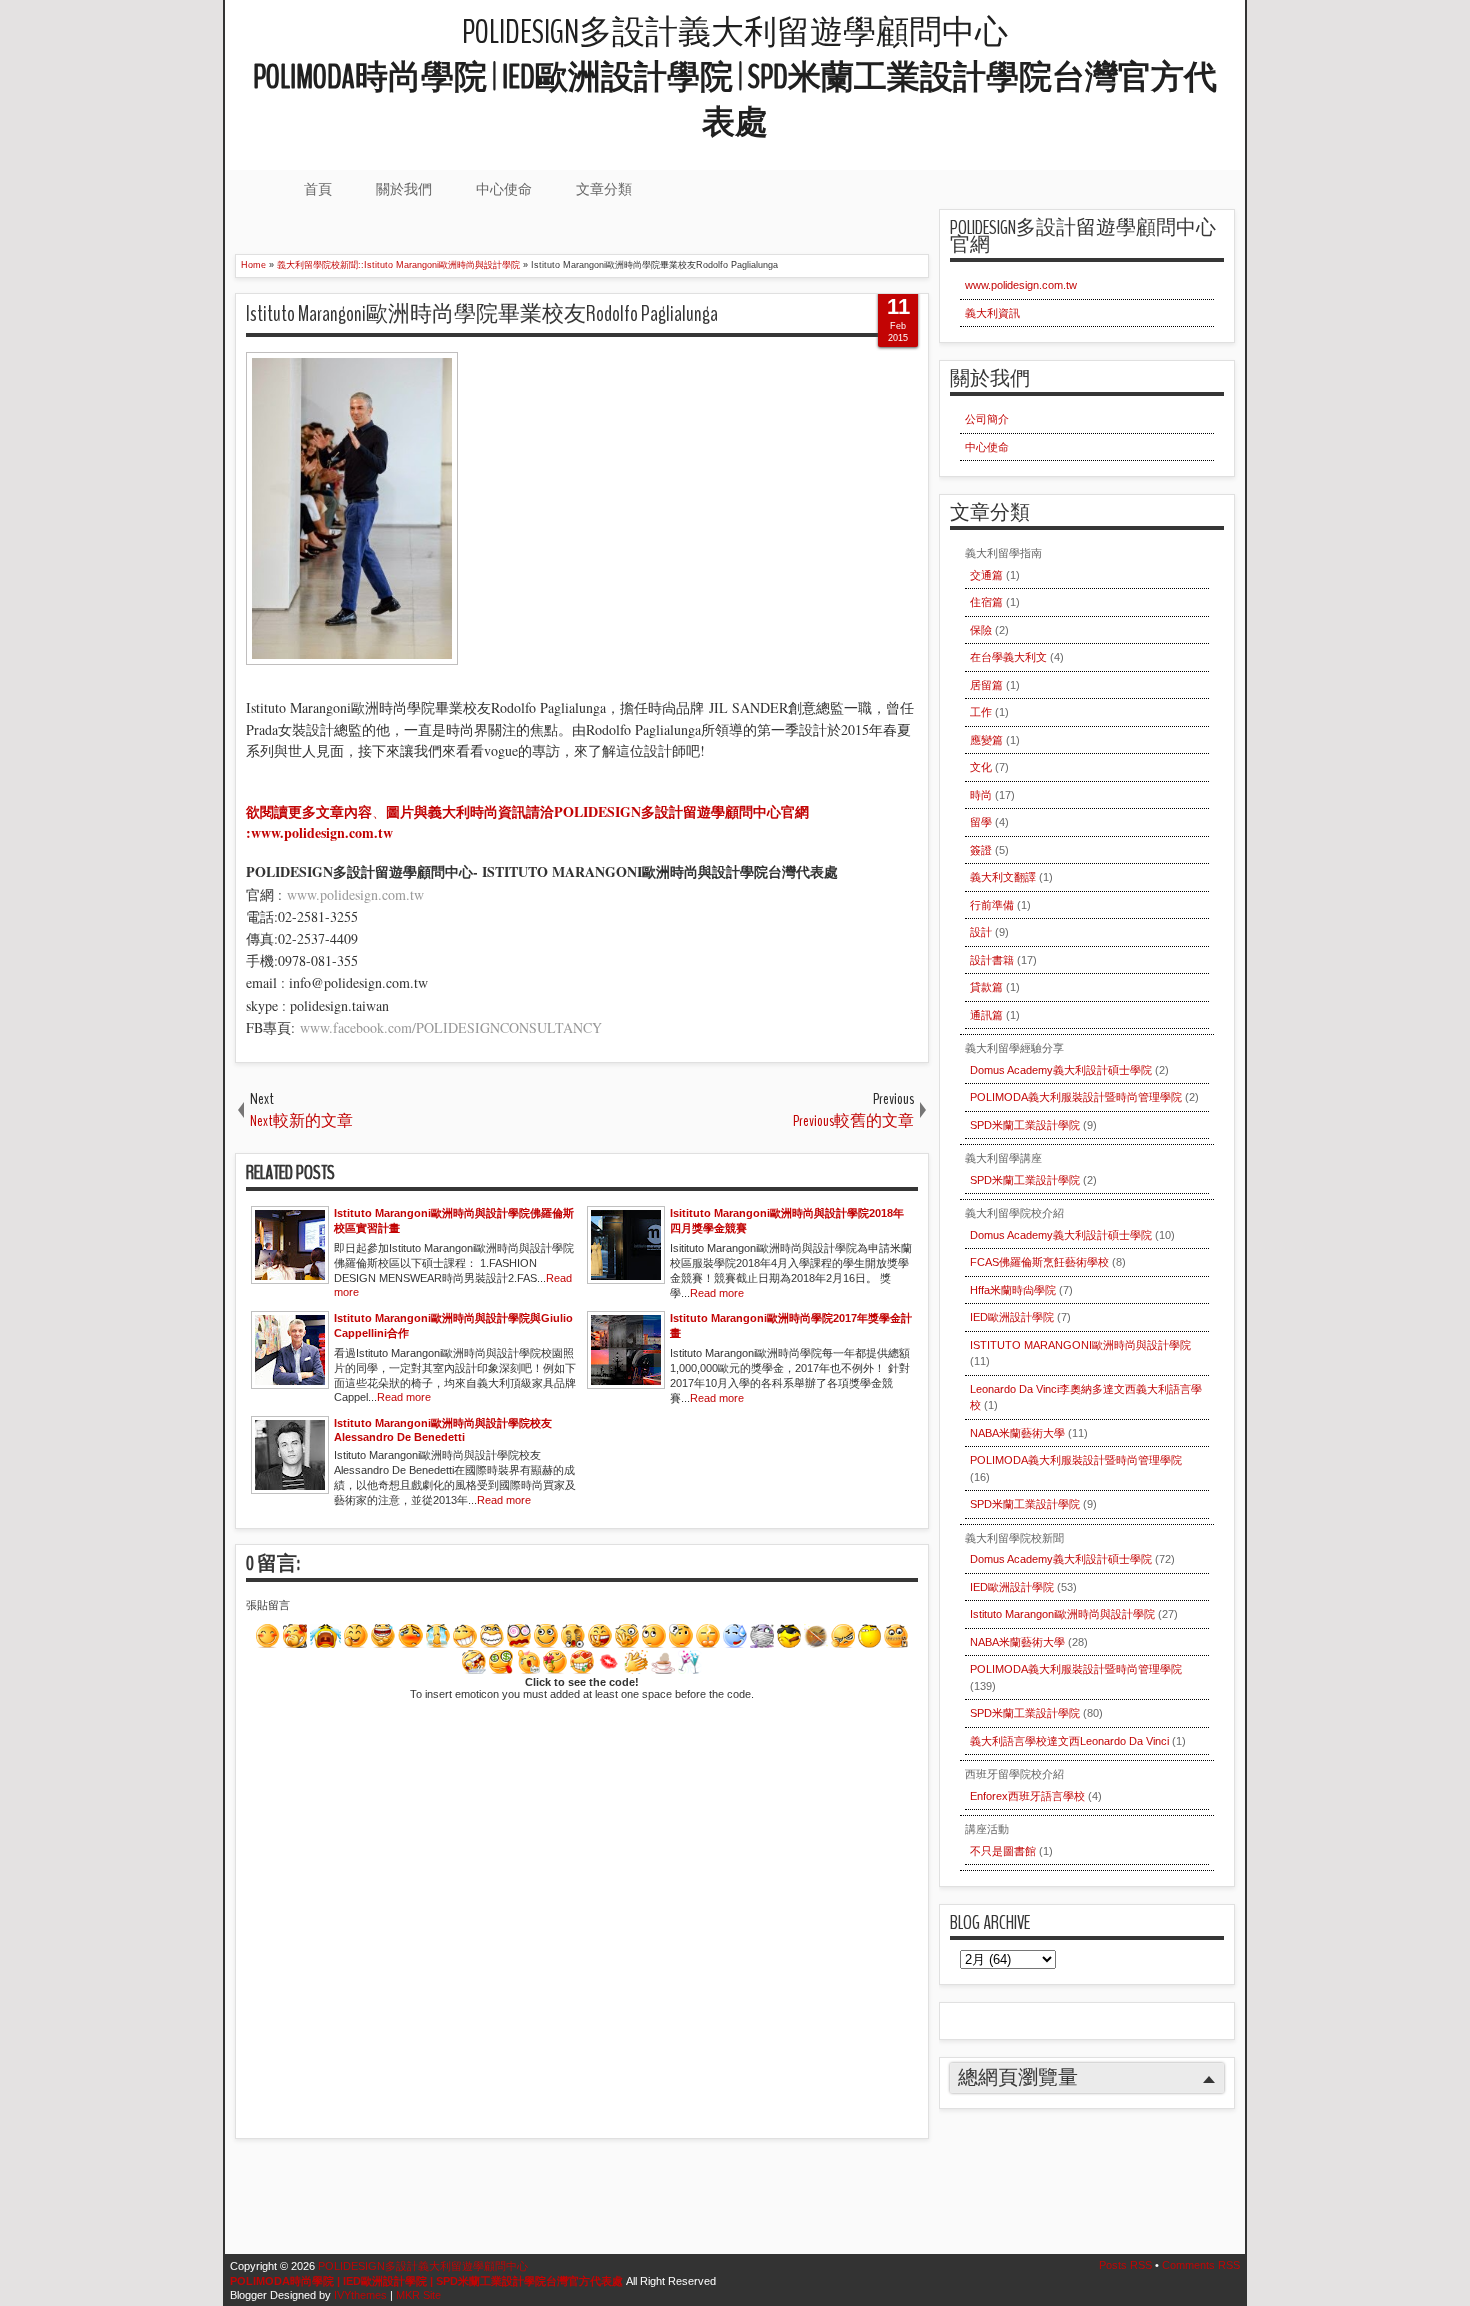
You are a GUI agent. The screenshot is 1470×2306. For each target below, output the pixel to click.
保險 (981, 630)
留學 (981, 822)
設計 (981, 932)
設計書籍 (992, 960)
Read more (717, 1293)
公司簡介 (987, 419)
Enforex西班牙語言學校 (1027, 1796)
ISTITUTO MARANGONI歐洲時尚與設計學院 (1080, 1345)
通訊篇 (986, 1015)
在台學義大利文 (1008, 657)
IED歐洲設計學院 (1012, 1317)
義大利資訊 (992, 313)
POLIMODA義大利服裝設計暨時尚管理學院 (1076, 1097)
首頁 (318, 189)
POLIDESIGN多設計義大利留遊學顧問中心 (735, 77)
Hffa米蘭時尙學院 (1013, 1290)
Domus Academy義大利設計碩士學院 (1061, 1070)
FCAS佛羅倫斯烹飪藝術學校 (1039, 1262)
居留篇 (986, 685)
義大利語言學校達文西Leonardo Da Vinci (1069, 1741)
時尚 (981, 795)
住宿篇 (986, 602)
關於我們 (404, 189)
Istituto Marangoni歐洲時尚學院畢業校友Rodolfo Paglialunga (482, 314)
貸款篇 (986, 987)
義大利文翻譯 (1003, 877)
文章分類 (604, 189)
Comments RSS (1201, 2265)
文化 (981, 767)
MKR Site (418, 2295)
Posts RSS (1125, 2265)
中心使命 (504, 189)
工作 (981, 712)
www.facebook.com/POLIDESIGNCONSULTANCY (448, 1027)
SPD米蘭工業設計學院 (1025, 1125)
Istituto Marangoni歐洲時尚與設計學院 (1062, 1614)
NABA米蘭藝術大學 (1017, 1433)
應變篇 (986, 740)
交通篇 (986, 575)
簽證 (981, 850)
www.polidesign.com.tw (355, 894)
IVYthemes (360, 2295)
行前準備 (992, 905)
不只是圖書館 (1003, 1851)
